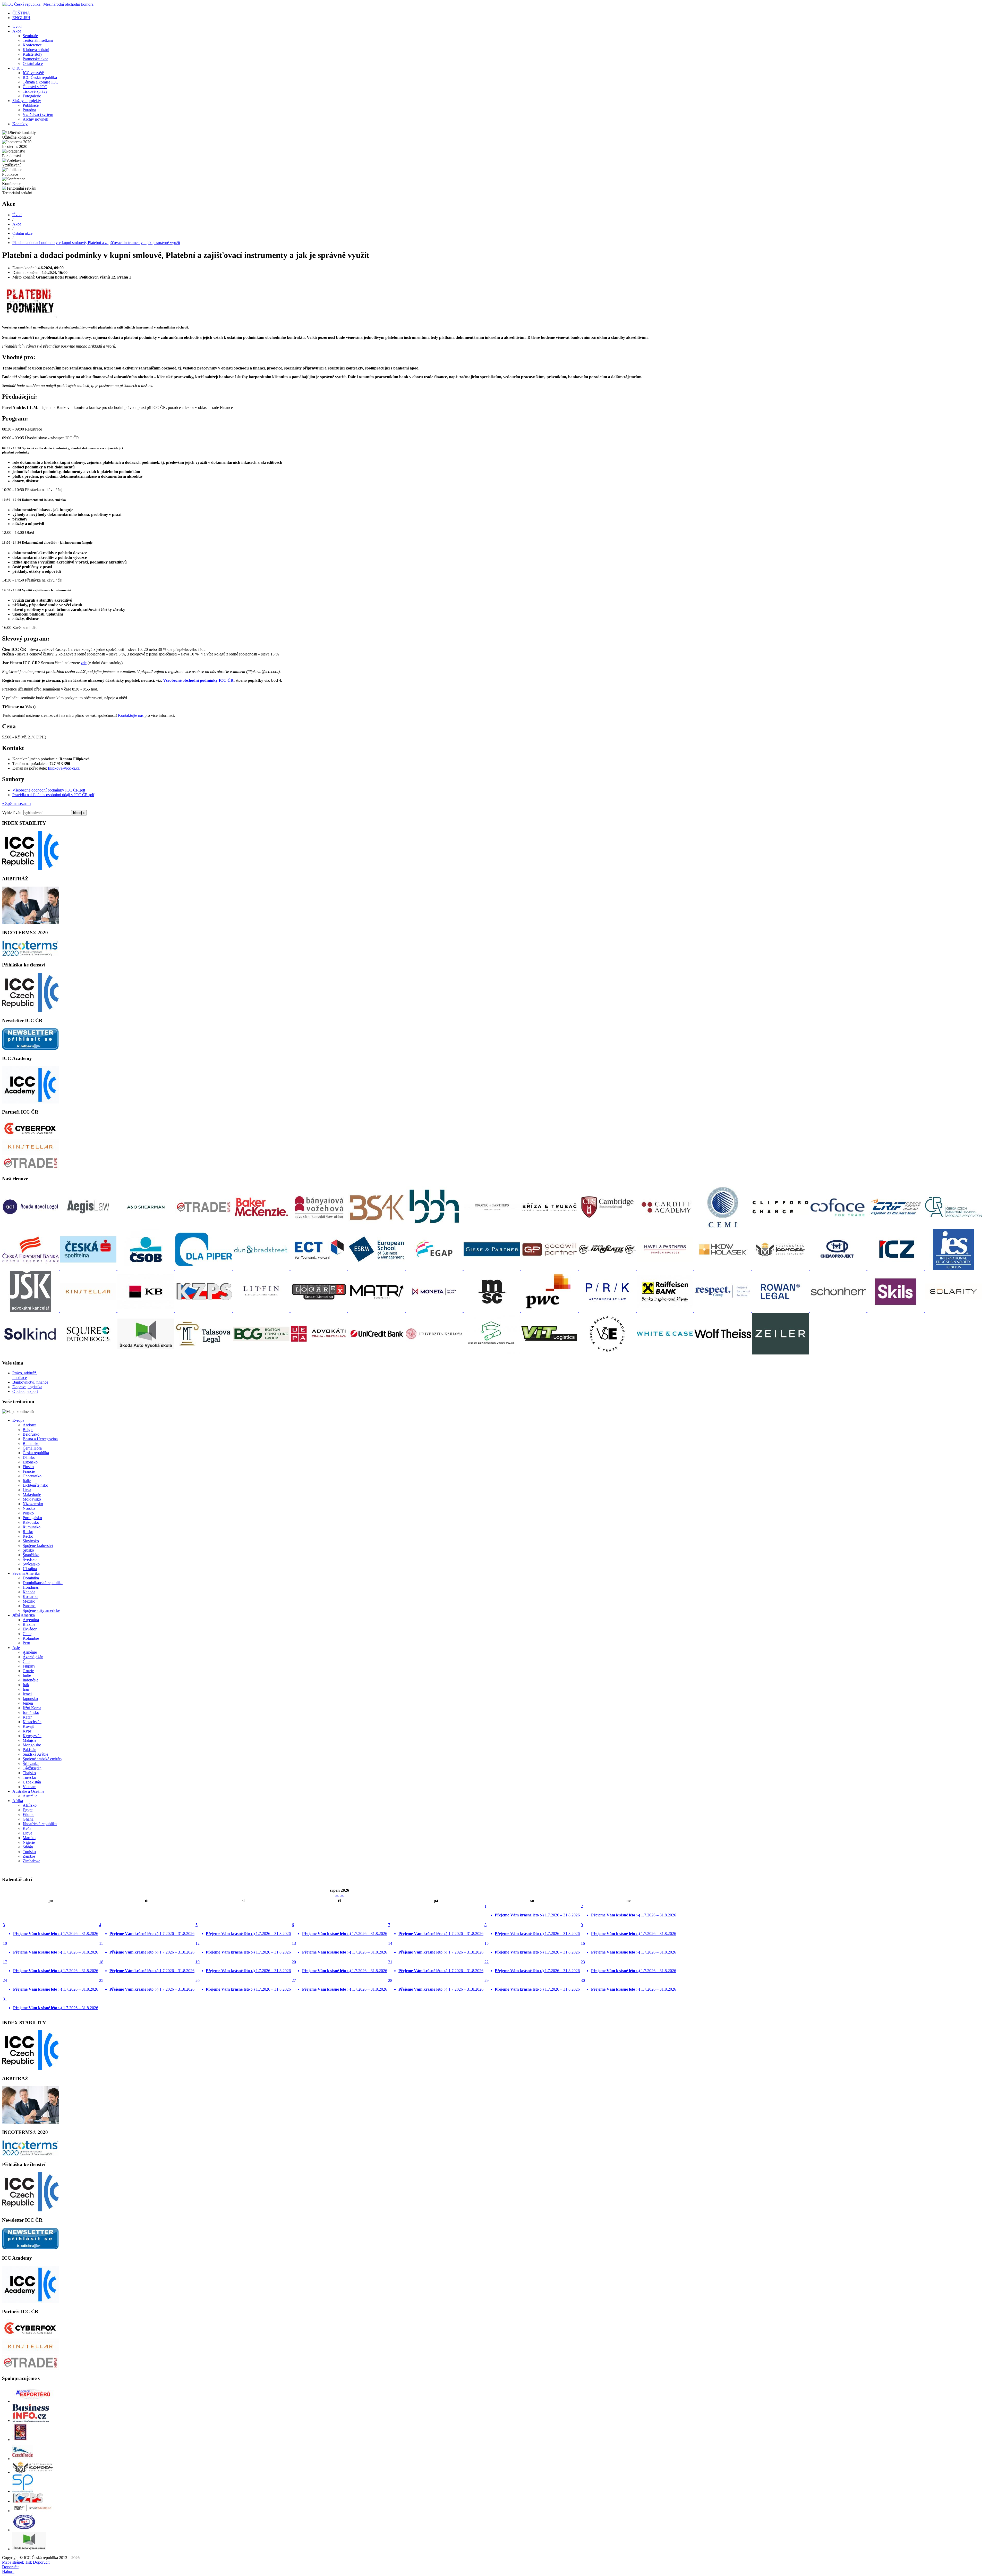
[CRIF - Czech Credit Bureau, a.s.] (896, 1226)
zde (84, 663)
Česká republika (36, 1453)
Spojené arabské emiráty (42, 1759)
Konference (32, 45)
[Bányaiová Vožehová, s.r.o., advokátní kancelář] (319, 1226)
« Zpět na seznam (16, 803)
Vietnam (29, 1787)
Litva (27, 1490)
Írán (26, 1689)
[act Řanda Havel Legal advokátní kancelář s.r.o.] (31, 1226)
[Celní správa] (20, 2440)
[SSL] (25, 2530)
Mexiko (29, 1601)
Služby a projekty (27, 101)
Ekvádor (30, 1629)
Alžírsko (30, 1805)
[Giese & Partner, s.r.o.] (492, 1269)
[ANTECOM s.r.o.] (204, 1226)
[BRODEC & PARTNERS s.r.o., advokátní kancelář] (492, 1226)
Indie (27, 1675)
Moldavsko (32, 1499)
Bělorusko (31, 1434)
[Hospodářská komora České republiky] (781, 1269)
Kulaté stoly (32, 54)
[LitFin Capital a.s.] (262, 1311)
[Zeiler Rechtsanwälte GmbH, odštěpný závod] (780, 1353)
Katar (27, 1717)
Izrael (27, 1694)
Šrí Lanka (31, 1763)
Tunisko (29, 1852)
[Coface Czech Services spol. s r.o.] (839, 1226)
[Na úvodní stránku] (48, 4)
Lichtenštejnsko (35, 1485)
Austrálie (30, 1796)
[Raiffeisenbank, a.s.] (666, 1311)
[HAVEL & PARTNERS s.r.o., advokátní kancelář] (666, 1269)
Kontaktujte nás (131, 715)
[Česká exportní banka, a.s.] (31, 1269)
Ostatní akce (33, 64)
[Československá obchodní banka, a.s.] (146, 1269)
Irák (26, 1685)
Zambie (29, 1856)
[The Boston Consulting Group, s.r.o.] (262, 1353)
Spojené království (38, 1546)
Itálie (27, 1481)
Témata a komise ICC (40, 82)
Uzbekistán (32, 1782)
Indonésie (31, 1680)
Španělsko (31, 1555)
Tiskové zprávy (35, 91)
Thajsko (29, 1773)
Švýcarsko (31, 1564)
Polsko (28, 1513)
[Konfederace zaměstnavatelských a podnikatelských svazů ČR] (204, 1311)
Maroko (29, 1838)
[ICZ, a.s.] (896, 1269)
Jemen (28, 1703)
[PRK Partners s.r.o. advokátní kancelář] (608, 1311)
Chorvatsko (32, 1476)
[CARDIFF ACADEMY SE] (666, 1226)
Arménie (30, 1652)
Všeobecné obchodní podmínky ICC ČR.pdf (49, 790)
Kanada (29, 1592)
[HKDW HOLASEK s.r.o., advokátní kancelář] (723, 1269)
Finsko (28, 1467)
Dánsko (29, 1457)
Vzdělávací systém (38, 115)
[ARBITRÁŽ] (30, 923)
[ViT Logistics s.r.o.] (550, 1353)
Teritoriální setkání (38, 40)
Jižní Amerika (24, 1615)
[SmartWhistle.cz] (33, 2511)
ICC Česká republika (40, 77)
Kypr (27, 1731)
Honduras (31, 1587)
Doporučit (41, 2562)
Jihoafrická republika (40, 1824)
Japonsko (30, 1699)
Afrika (18, 1801)
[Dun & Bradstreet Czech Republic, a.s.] (262, 1269)
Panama (29, 1606)
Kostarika (31, 1597)
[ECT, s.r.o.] (319, 1269)
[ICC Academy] (30, 1102)
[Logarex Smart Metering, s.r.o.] (319, 1311)
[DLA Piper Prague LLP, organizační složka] (204, 1269)
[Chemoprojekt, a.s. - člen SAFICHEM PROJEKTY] (839, 1269)
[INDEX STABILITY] (30, 869)
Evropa (18, 1420)
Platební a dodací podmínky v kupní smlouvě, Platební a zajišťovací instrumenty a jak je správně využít (96, 243)
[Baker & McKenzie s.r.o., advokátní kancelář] (262, 1226)
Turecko (29, 1777)
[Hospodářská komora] (33, 2472)
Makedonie (32, 1495)
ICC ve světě (33, 73)
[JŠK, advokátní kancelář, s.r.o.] (31, 1311)
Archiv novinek (35, 119)
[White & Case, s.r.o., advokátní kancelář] (666, 1353)
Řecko (28, 1536)
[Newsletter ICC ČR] (30, 1048)
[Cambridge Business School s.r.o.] (608, 1226)
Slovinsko (31, 1541)
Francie (29, 1471)
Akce (17, 31)
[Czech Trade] (23, 2459)
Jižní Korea (32, 1708)
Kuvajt (28, 1726)
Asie (16, 1648)
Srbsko (28, 1550)
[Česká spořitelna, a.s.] (89, 1269)
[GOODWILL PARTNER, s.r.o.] (550, 1269)
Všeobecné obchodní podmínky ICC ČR (198, 680)
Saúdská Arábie (35, 1754)
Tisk (28, 2562)
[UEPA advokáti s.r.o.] (319, 1353)
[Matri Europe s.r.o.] (377, 1311)
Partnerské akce (35, 59)
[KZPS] (28, 2501)
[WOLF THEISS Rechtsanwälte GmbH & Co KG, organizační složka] (723, 1353)
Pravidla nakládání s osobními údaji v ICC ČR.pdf (53, 795)
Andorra (29, 1425)
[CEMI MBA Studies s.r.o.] (723, 1226)
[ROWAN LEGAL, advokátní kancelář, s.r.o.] (781, 1311)
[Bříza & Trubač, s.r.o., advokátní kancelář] (550, 1226)
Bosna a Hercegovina (40, 1439)
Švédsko (30, 1559)
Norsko (29, 1508)
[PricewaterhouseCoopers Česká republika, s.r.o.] (550, 1311)
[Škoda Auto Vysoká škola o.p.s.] (146, 1353)
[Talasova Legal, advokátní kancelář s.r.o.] (204, 1353)
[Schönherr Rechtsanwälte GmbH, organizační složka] (839, 1311)
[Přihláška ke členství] (30, 1011)
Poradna (29, 110)
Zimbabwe (31, 1861)
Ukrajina (30, 1569)
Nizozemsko (33, 1504)
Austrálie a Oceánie (28, 1791)
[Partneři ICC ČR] (30, 1136)
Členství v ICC (35, 87)
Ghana (28, 1819)
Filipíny (29, 1666)
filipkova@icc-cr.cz (64, 768)
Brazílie (29, 1624)
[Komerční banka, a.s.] (146, 1311)
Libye (27, 1833)
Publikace (31, 105)
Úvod (17, 26)
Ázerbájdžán (33, 1657)
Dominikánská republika (43, 1583)
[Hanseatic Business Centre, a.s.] (608, 1269)
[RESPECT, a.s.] (723, 1311)
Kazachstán (32, 1722)
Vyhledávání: (13, 813)
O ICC (18, 68)
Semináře (30, 36)
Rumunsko (32, 1527)
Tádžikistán (32, 1768)
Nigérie (29, 1842)
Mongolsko (32, 1745)
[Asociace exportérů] (33, 2401)
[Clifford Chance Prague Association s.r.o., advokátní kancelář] (781, 1226)
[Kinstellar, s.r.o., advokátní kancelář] (89, 1311)
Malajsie (29, 1740)
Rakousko (31, 1522)
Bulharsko (31, 1443)
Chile (27, 1634)
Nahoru (8, 2571)
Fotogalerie (32, 96)
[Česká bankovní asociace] (953, 1226)
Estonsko (30, 1462)
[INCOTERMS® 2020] (30, 955)
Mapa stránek (13, 2562)
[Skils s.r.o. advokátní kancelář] (896, 1311)
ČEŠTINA (21, 13)
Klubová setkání (36, 50)
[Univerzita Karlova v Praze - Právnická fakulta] (435, 1353)
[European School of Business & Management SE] (377, 1269)
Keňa (27, 1828)
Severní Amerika (26, 1573)
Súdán (28, 1847)
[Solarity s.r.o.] (953, 1311)
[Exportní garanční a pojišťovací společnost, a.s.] (435, 1269)
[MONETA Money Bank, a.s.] (435, 1311)
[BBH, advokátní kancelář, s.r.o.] (435, 1226)
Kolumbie (31, 1638)
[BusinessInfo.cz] (31, 2421)
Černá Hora (32, 1448)
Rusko (28, 1532)
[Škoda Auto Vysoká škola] (29, 2549)
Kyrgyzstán (32, 1736)
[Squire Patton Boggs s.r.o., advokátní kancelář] (89, 1353)
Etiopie (28, 1815)
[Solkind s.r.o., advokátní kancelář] (31, 1353)
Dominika (31, 1578)
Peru (26, 1643)
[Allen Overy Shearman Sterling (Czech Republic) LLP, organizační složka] (146, 1226)
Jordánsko (31, 1712)
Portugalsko (32, 1518)
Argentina (31, 1620)
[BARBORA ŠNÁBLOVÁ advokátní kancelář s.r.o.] (377, 1226)
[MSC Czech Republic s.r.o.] (492, 1311)
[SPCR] (23, 2491)
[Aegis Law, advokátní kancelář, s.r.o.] (89, 1226)
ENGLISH (21, 18)
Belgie (28, 1430)
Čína (27, 1661)
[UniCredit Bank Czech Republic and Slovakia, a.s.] (377, 1353)
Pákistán (29, 1750)
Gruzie (28, 1671)
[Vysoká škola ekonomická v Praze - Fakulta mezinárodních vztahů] (608, 1353)
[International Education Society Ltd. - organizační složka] (953, 1269)
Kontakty (20, 124)
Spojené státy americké (41, 1610)
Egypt (28, 1810)
